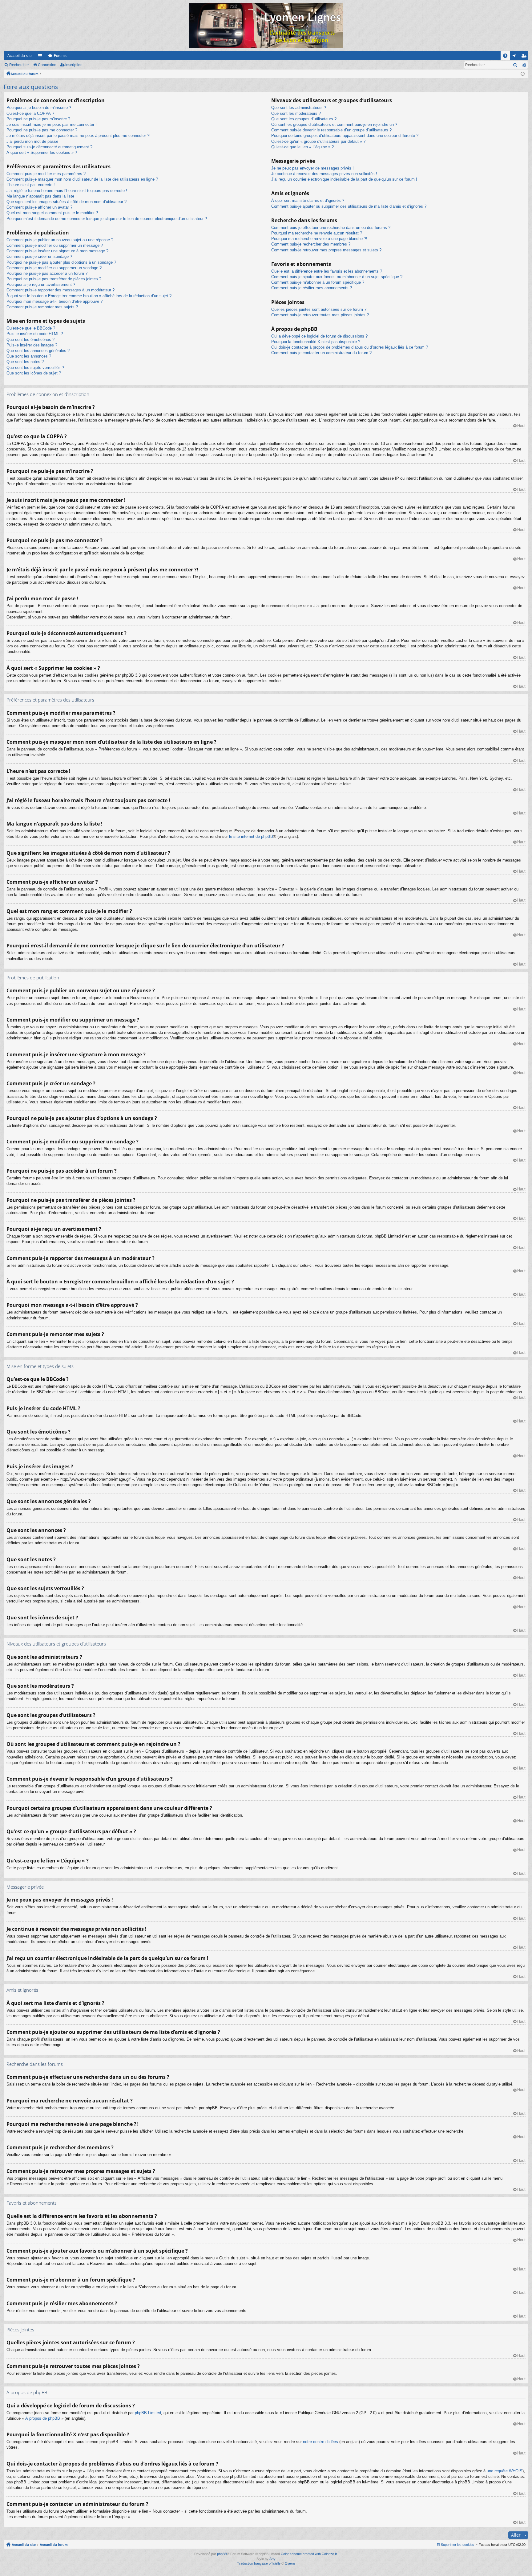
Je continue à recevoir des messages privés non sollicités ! (324, 174)
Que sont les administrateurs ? (299, 108)
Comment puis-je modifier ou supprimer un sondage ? (54, 268)
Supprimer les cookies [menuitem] (457, 2545)
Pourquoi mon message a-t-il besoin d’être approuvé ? (54, 301)
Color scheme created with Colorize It (309, 2554)
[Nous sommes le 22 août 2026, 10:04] (523, 74)
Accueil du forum (24, 74)
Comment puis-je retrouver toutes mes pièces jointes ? (320, 315)
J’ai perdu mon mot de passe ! (34, 141)
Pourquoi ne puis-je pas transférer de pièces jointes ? (54, 279)
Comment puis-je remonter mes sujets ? (42, 307)
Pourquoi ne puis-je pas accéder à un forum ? (47, 273)
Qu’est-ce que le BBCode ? (31, 328)
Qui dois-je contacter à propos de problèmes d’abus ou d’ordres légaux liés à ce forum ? (350, 347)
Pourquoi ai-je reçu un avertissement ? (41, 284)
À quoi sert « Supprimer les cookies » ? (42, 152)
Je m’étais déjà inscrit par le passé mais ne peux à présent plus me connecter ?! (79, 136)
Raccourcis (41, 57)
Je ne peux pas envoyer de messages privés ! (312, 168)
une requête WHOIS (505, 2471)
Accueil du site (20, 56)
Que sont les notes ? (25, 362)
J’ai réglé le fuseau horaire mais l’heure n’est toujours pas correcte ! (67, 191)
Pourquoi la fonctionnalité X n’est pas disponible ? (316, 342)
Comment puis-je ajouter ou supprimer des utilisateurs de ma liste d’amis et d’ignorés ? (349, 206)
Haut (521, 426)
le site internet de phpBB (251, 836)
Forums (60, 56)
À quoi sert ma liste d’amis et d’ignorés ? (308, 200)
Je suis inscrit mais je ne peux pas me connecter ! (52, 124)
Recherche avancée (524, 65)
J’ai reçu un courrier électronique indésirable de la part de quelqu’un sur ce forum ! (344, 179)
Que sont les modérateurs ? (296, 113)
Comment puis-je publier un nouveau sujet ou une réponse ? (60, 240)
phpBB (222, 2554)
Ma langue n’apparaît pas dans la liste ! (42, 196)
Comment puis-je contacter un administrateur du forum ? (321, 353)
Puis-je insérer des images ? (32, 345)
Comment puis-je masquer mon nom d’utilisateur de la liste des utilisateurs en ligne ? (82, 179)
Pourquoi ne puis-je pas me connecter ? (42, 130)
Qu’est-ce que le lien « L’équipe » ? (302, 147)
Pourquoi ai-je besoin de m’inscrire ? (39, 108)
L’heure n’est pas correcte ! (31, 185)
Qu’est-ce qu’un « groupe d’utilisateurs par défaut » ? (318, 141)
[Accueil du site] (266, 26)
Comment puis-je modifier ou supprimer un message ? (55, 245)
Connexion (47, 65)
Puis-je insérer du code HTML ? (35, 334)
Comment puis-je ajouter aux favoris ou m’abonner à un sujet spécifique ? (337, 277)
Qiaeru (290, 2563)
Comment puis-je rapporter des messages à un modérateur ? (60, 290)
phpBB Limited (148, 2413)
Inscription (74, 65)
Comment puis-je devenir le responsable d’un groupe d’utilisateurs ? (331, 130)
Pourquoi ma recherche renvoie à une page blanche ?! (319, 239)
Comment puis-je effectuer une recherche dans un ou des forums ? (331, 228)
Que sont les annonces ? (29, 356)
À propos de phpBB (43, 2418)
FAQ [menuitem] (507, 57)
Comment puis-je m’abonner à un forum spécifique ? (318, 282)
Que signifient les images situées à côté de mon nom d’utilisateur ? (66, 202)
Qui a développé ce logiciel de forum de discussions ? (319, 336)
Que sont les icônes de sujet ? (34, 373)
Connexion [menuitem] (516, 57)
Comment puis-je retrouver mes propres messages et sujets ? (326, 250)
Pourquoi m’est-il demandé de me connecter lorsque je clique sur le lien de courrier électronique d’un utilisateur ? (107, 219)
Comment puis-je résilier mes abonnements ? (312, 288)
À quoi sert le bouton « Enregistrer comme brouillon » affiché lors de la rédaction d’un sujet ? (89, 296)
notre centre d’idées (320, 2442)
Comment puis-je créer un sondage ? (39, 256)
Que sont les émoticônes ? (30, 340)
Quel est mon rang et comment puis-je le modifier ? (52, 213)
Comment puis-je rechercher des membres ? (311, 244)
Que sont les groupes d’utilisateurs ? (304, 119)
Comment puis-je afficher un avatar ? (39, 207)
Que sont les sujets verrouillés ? (35, 368)
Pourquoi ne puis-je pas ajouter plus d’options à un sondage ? (61, 262)
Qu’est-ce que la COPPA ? (30, 113)
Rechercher (19, 65)
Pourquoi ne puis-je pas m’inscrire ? (38, 119)
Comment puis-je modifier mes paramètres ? (46, 174)
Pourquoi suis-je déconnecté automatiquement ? (49, 147)
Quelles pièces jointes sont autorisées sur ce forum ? (319, 309)
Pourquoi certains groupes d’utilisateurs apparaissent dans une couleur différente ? (345, 136)
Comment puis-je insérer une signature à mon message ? (57, 251)
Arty (272, 2559)
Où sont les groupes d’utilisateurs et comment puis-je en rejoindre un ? (334, 124)
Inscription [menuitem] (525, 57)
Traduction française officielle (259, 2563)
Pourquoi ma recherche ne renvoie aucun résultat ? (317, 233)
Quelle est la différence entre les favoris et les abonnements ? (327, 271)
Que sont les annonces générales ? (38, 351)
